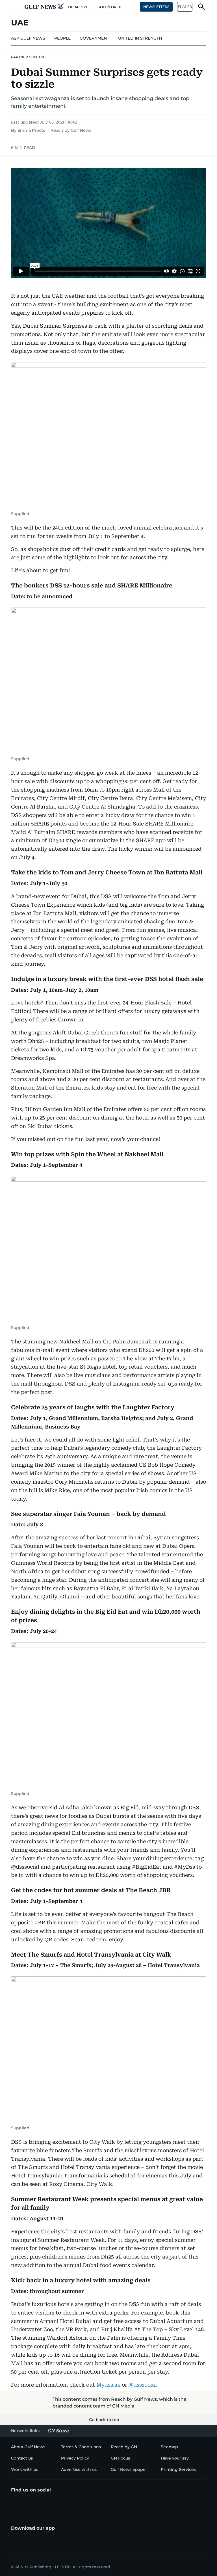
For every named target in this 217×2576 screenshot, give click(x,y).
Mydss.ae (108, 2385)
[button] (16, 7)
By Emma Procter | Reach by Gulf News (51, 130)
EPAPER (185, 7)
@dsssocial (143, 2385)
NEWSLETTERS (156, 7)
